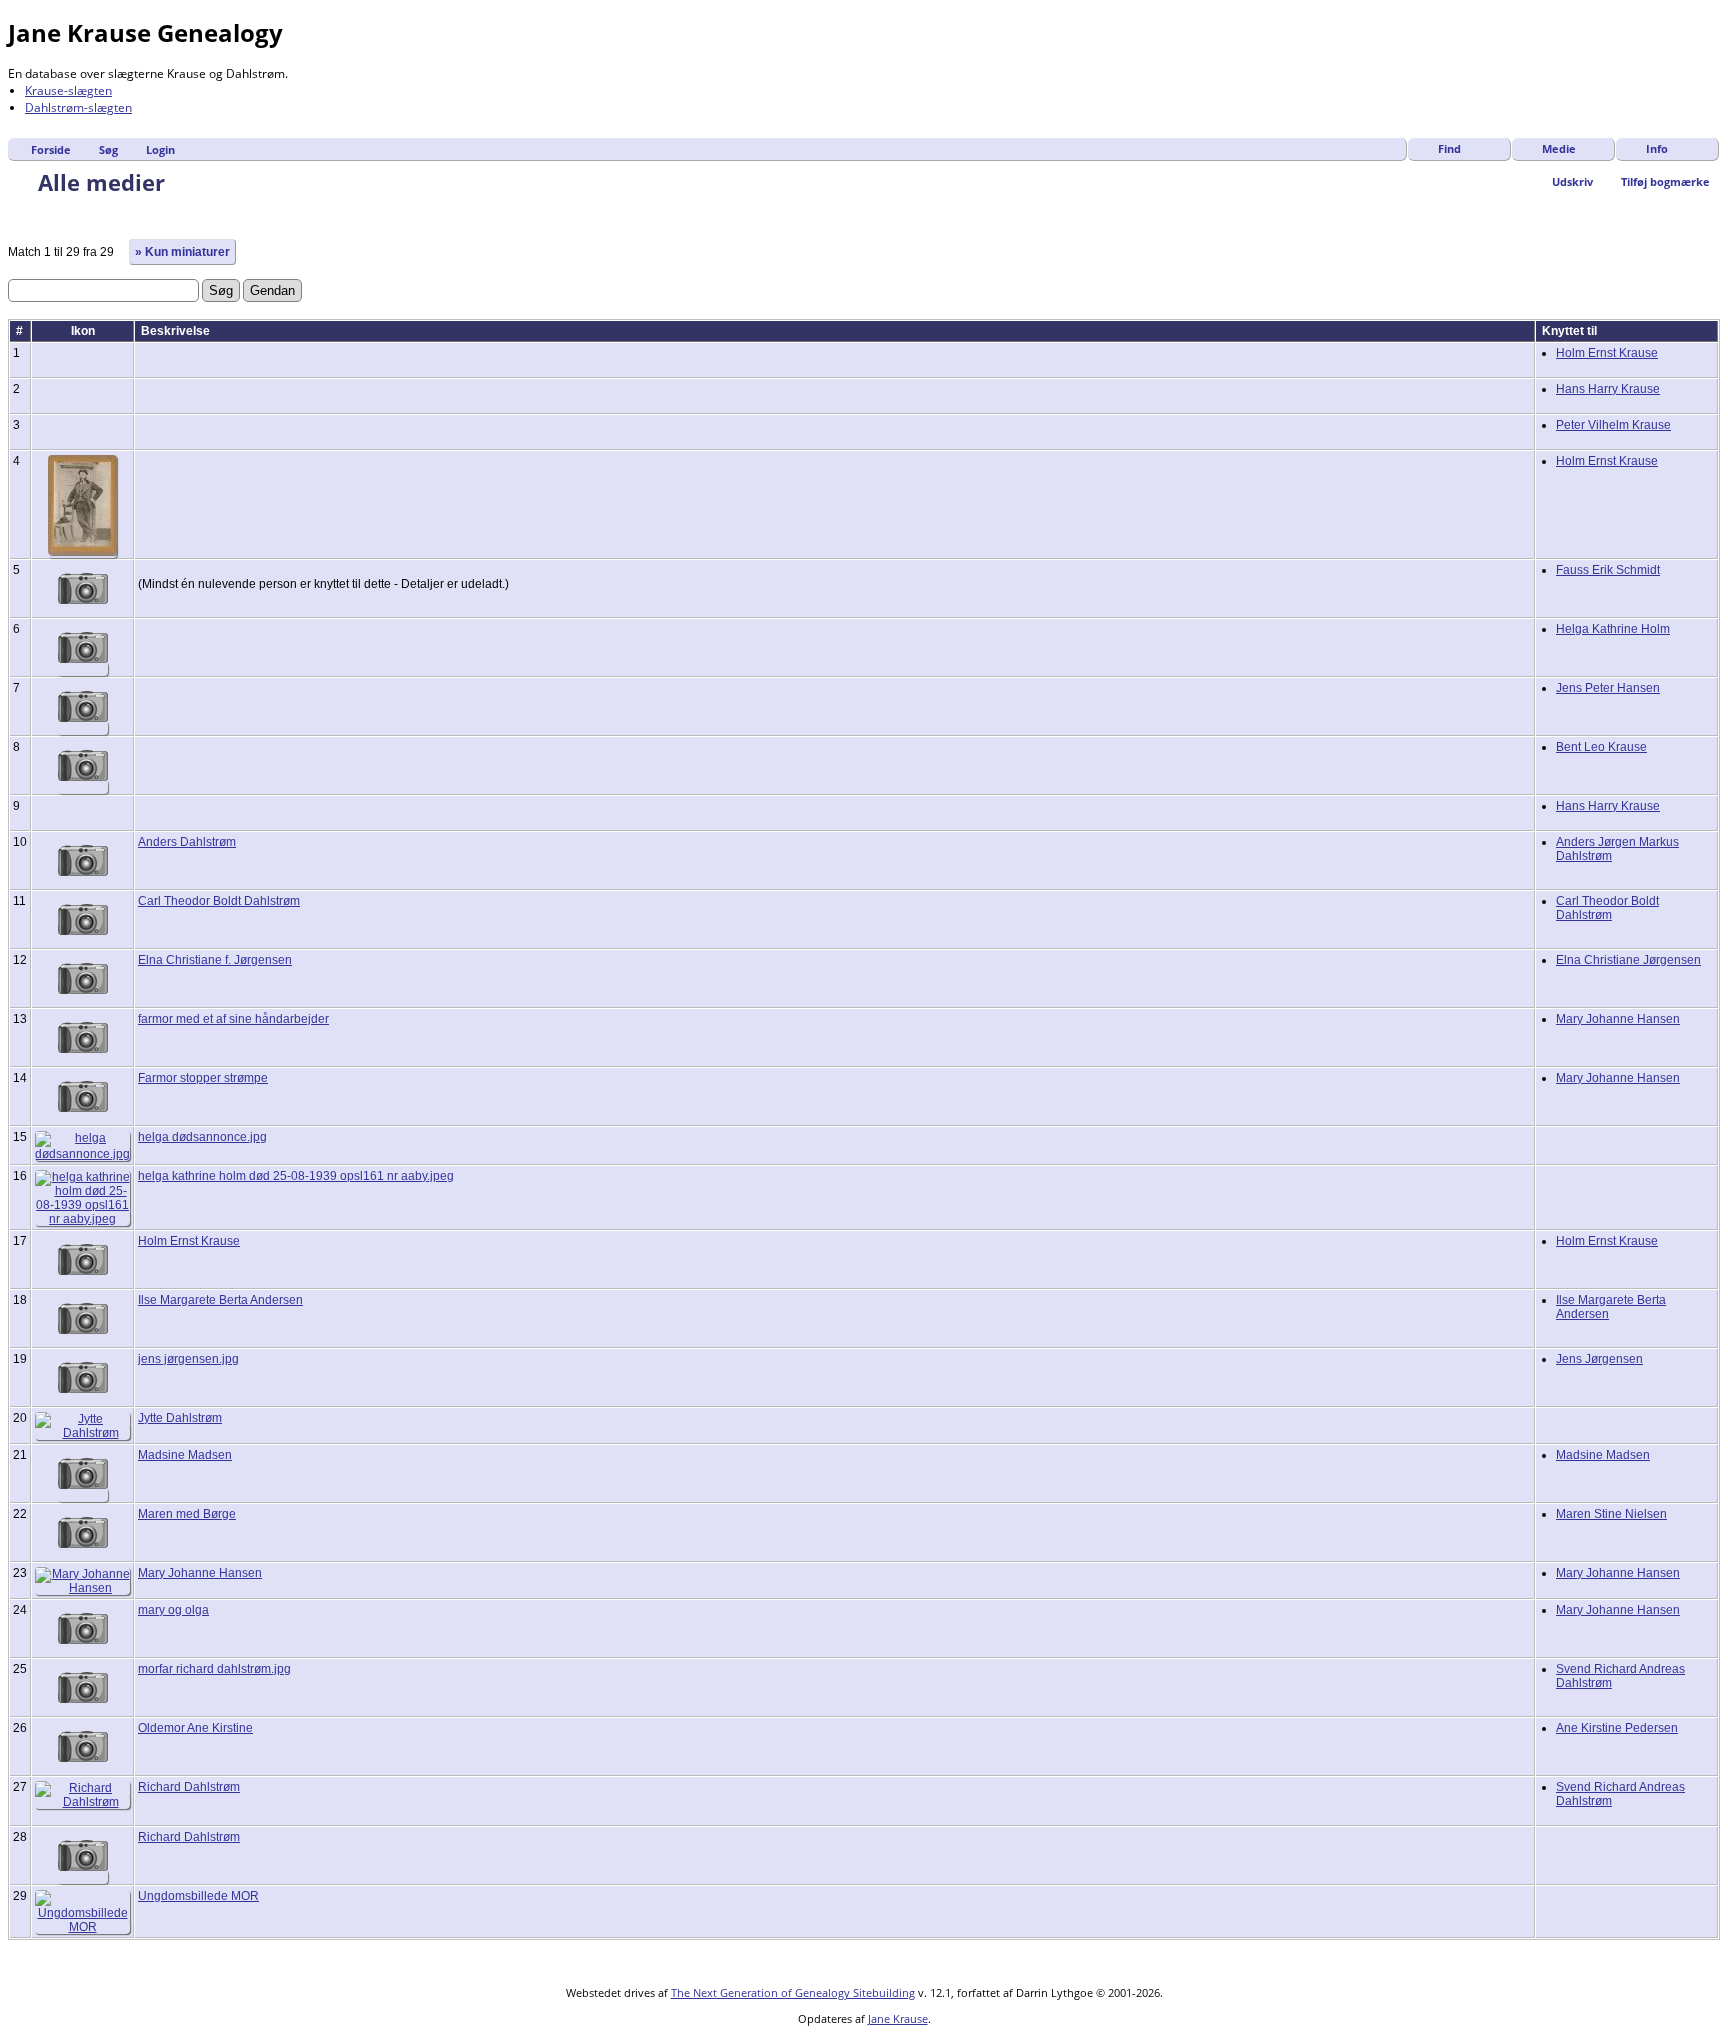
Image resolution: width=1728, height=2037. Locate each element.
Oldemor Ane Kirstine (195, 1728)
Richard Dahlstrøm (189, 1787)
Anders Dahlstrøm (187, 842)
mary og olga (173, 1610)
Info (1657, 148)
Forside (51, 149)
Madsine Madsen (185, 1455)
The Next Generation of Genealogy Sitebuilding (793, 1992)
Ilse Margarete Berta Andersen (220, 1300)
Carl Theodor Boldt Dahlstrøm (219, 901)
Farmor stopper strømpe (203, 1078)
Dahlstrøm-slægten (78, 107)
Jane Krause (898, 2018)
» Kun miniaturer (182, 252)
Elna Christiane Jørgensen (1628, 960)
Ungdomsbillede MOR (198, 1896)
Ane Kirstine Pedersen (1617, 1728)
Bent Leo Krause (1601, 747)
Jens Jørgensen (1599, 1359)
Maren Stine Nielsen (1611, 1514)
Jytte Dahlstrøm (180, 1418)
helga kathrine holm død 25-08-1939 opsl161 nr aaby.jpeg (296, 1176)
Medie (1559, 148)
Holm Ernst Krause (1607, 353)
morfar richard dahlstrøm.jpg (214, 1669)
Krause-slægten (68, 90)
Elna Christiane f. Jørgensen (215, 960)
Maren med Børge (187, 1514)
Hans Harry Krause (1608, 389)
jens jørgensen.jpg (188, 1359)
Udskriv (1572, 181)
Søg (108, 149)
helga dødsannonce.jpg (202, 1137)
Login (160, 149)
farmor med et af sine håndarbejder (233, 1019)
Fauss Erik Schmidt (1608, 570)
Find (1449, 148)
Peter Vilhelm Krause (1613, 425)
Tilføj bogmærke (1665, 181)
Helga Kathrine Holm (1613, 629)
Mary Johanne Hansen (1618, 1019)
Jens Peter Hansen (1608, 688)
